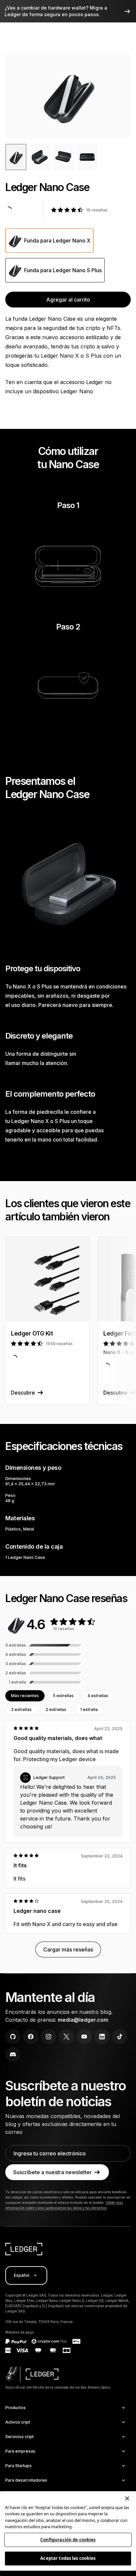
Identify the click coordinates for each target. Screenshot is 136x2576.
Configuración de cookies (68, 2540)
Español (22, 2275)
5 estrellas (63, 1696)
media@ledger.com (83, 2020)
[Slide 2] (63, 157)
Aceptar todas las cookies (68, 2558)
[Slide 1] (40, 157)
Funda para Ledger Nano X (57, 241)
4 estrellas (98, 1696)
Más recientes (25, 1696)
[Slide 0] (16, 157)
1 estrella (89, 1709)
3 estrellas (21, 1709)
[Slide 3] (87, 157)
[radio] (49, 241)
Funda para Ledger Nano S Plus (63, 270)
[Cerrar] (127, 2498)
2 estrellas (56, 1709)
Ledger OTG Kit (32, 1333)
